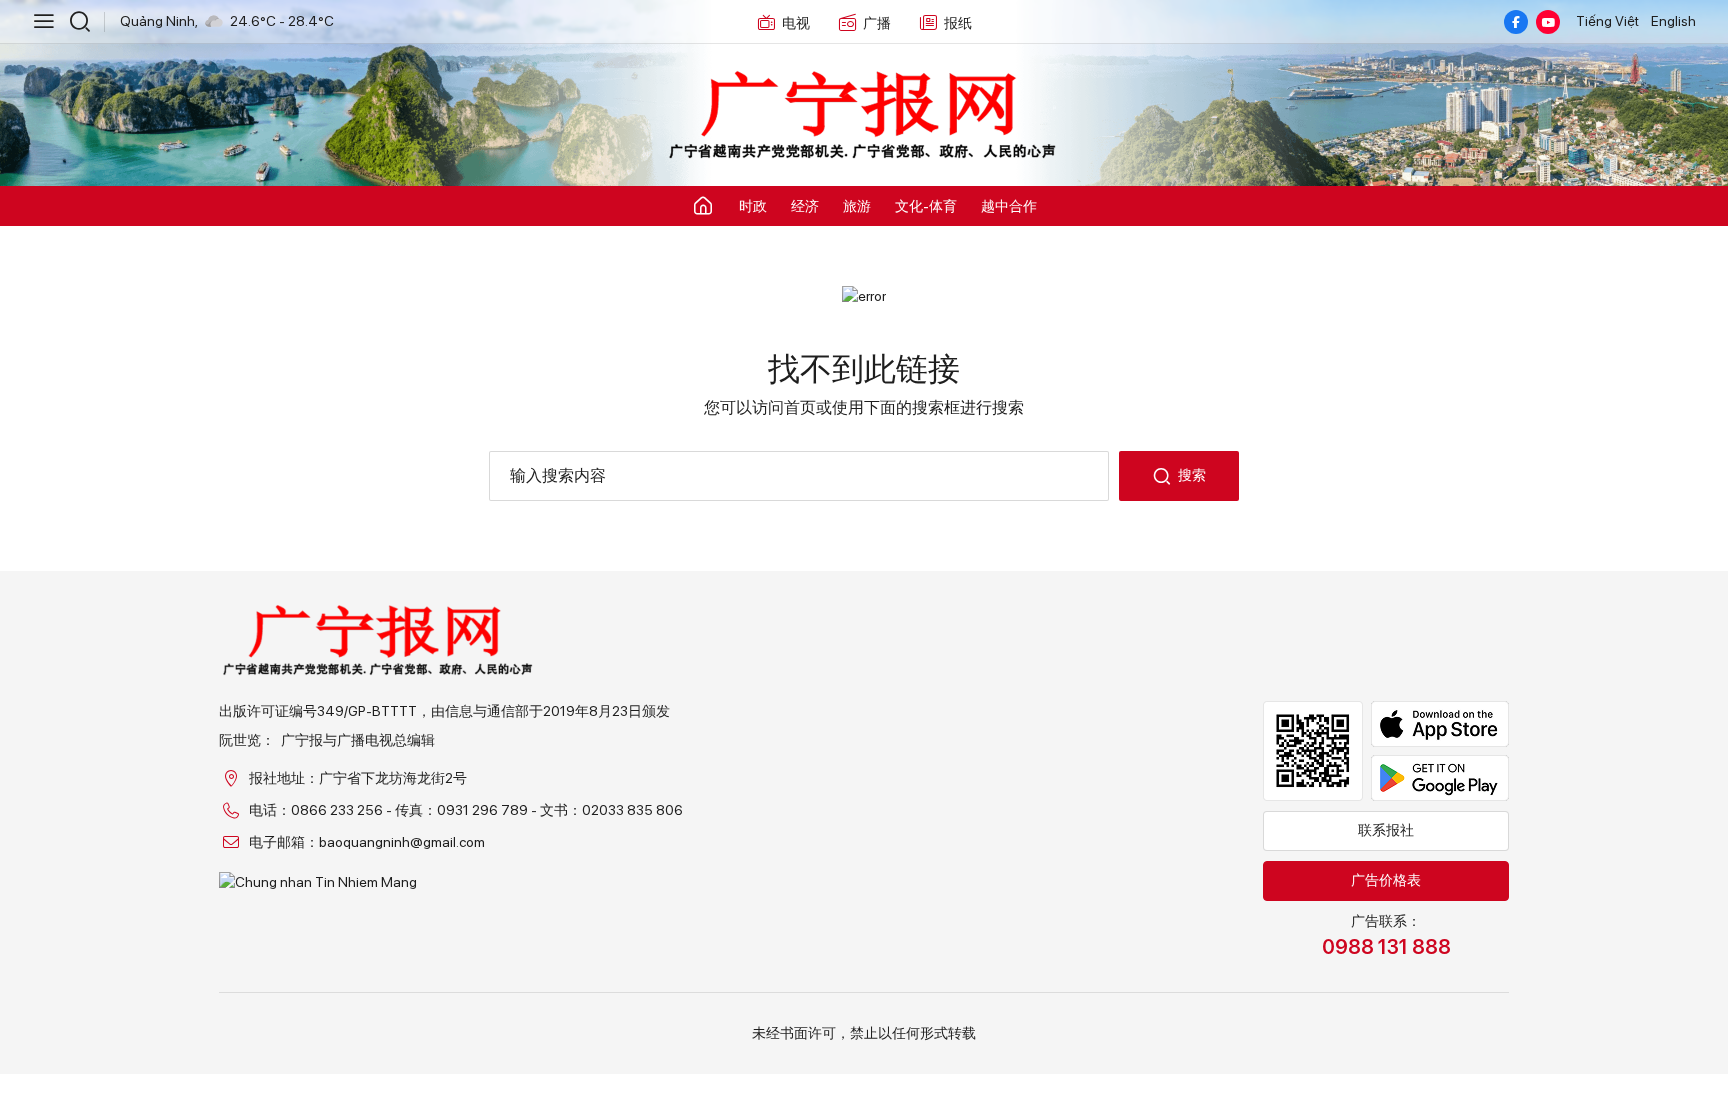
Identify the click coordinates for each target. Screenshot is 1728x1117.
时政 (753, 206)
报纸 (958, 23)
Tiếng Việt (1607, 21)
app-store (1440, 724)
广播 (877, 23)
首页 (800, 407)
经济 (805, 206)
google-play (1440, 778)
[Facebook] (1516, 22)
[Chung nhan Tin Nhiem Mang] (451, 882)
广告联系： (1386, 936)
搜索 (1192, 475)
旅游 (857, 206)
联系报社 (1386, 830)
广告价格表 (1386, 880)
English (1673, 21)
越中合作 (1009, 206)
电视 (796, 23)
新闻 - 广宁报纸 (864, 116)
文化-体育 (926, 206)
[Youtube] (1548, 22)
